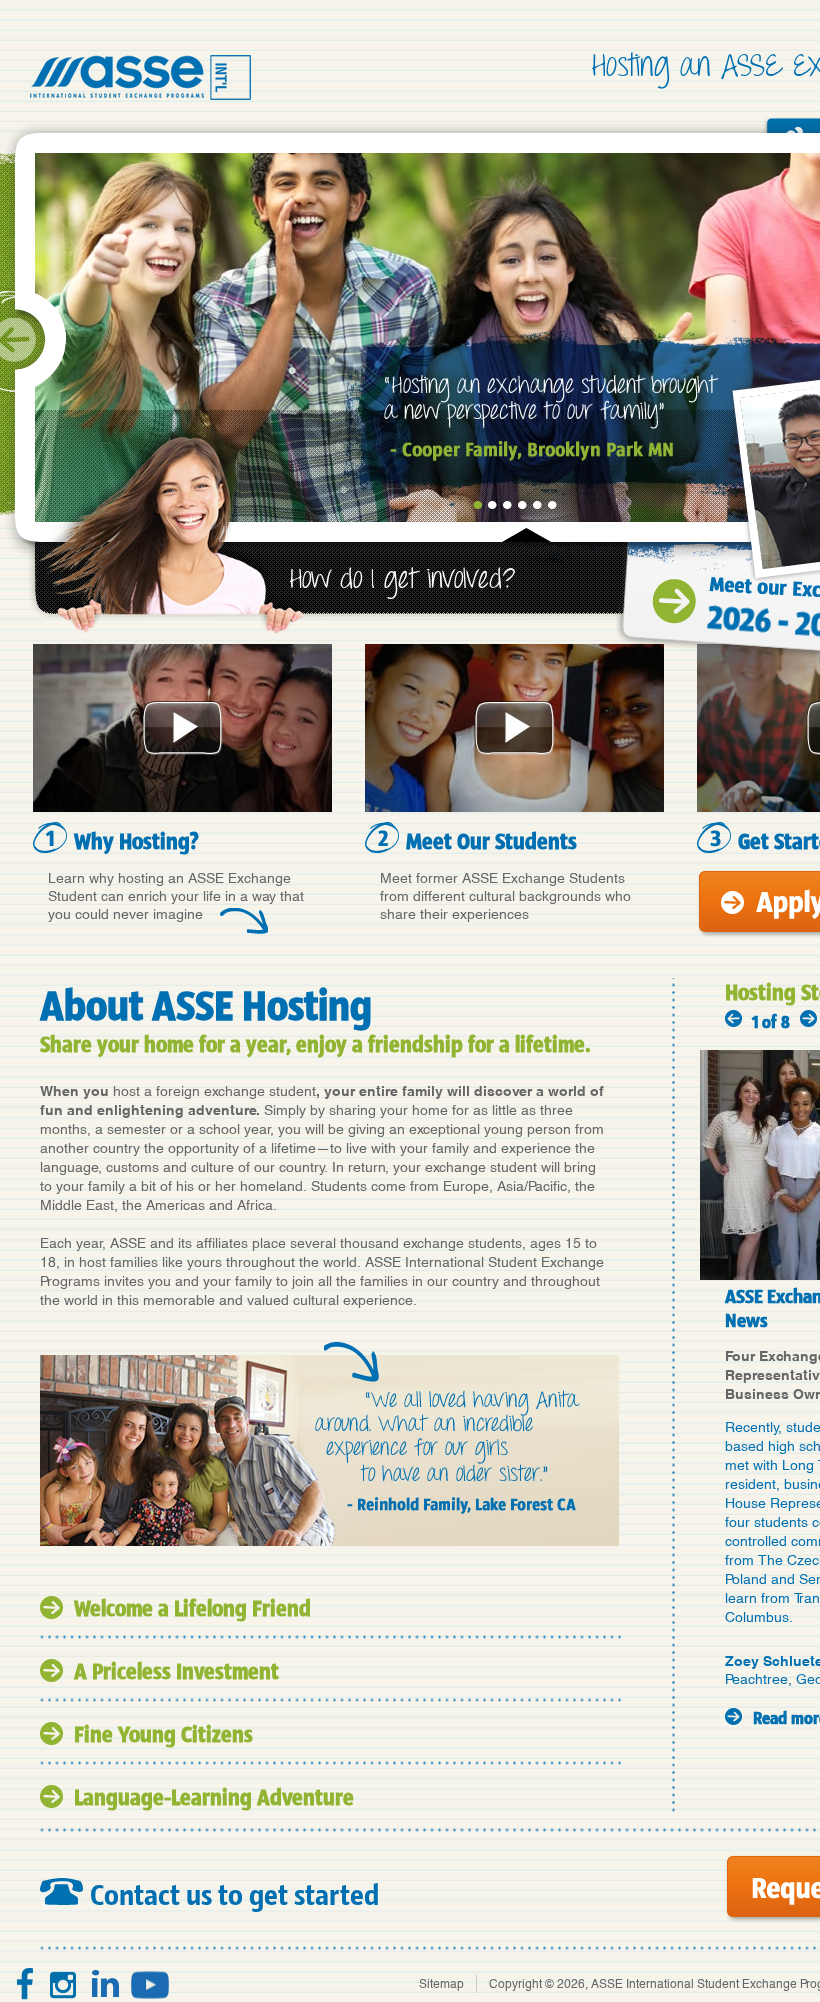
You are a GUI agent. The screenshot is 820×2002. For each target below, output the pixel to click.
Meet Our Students (514, 728)
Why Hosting (182, 728)
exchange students (462, 1243)
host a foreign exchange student (214, 1091)
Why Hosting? (136, 840)
